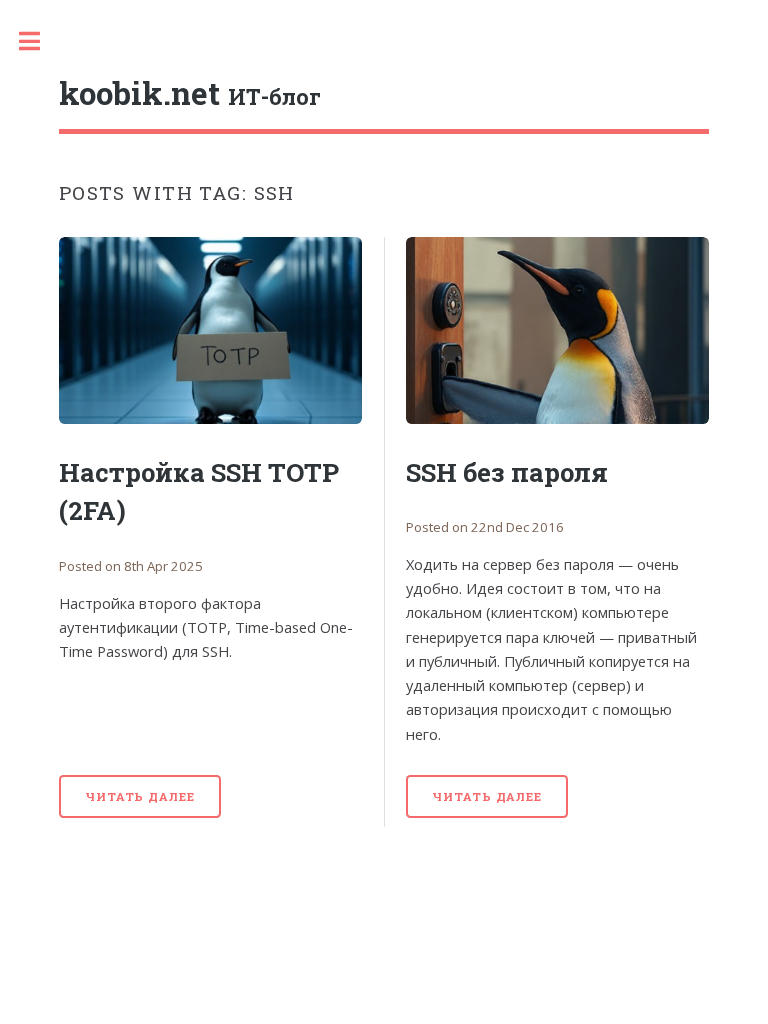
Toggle (39, 41)
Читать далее (140, 796)
